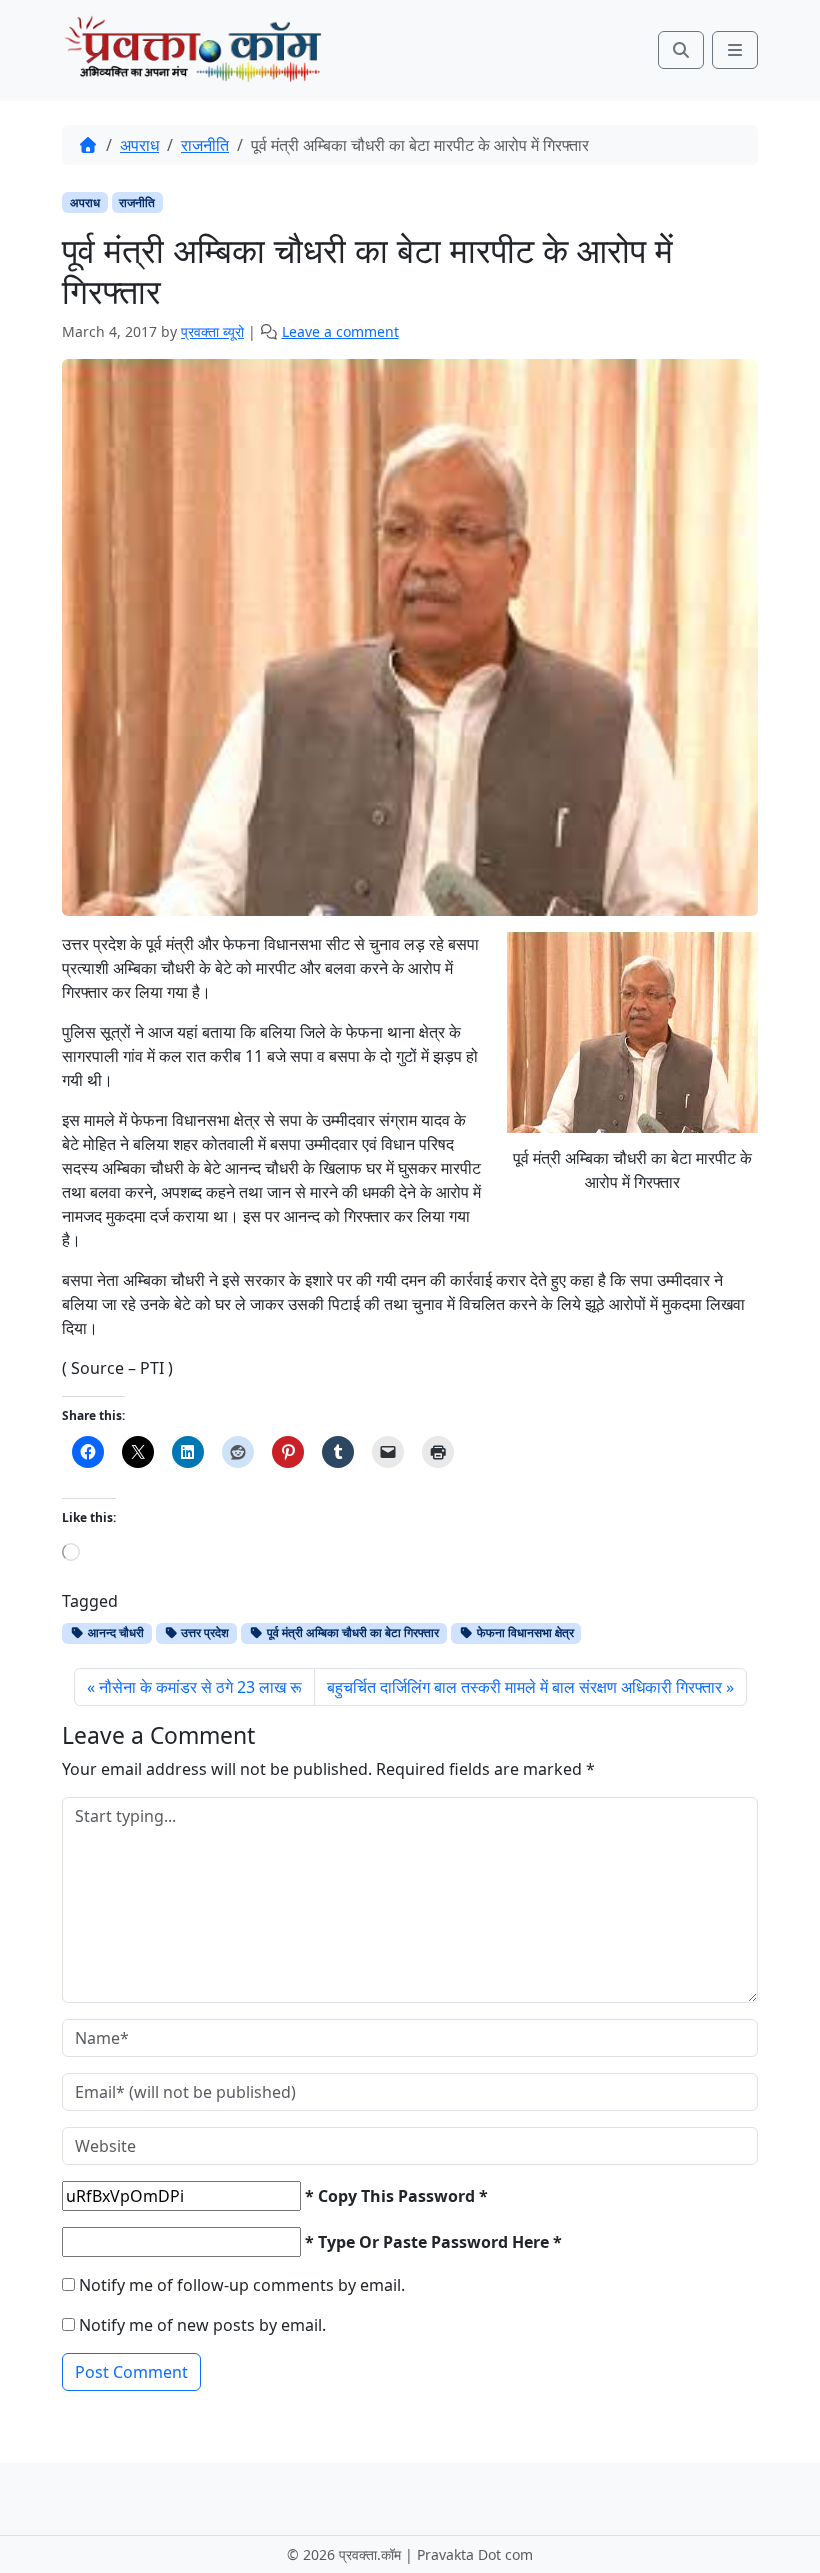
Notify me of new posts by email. (202, 2325)
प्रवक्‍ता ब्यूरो (212, 331)
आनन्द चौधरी (114, 1632)
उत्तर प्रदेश (203, 1632)
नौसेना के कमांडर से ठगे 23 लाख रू (200, 1687)
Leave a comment (340, 331)
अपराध (139, 145)
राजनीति (205, 145)
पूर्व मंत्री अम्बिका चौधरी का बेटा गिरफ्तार (351, 1632)
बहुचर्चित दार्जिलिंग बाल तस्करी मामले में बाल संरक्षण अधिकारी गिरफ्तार (524, 1687)
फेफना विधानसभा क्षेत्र (524, 1632)
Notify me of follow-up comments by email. (242, 2285)
